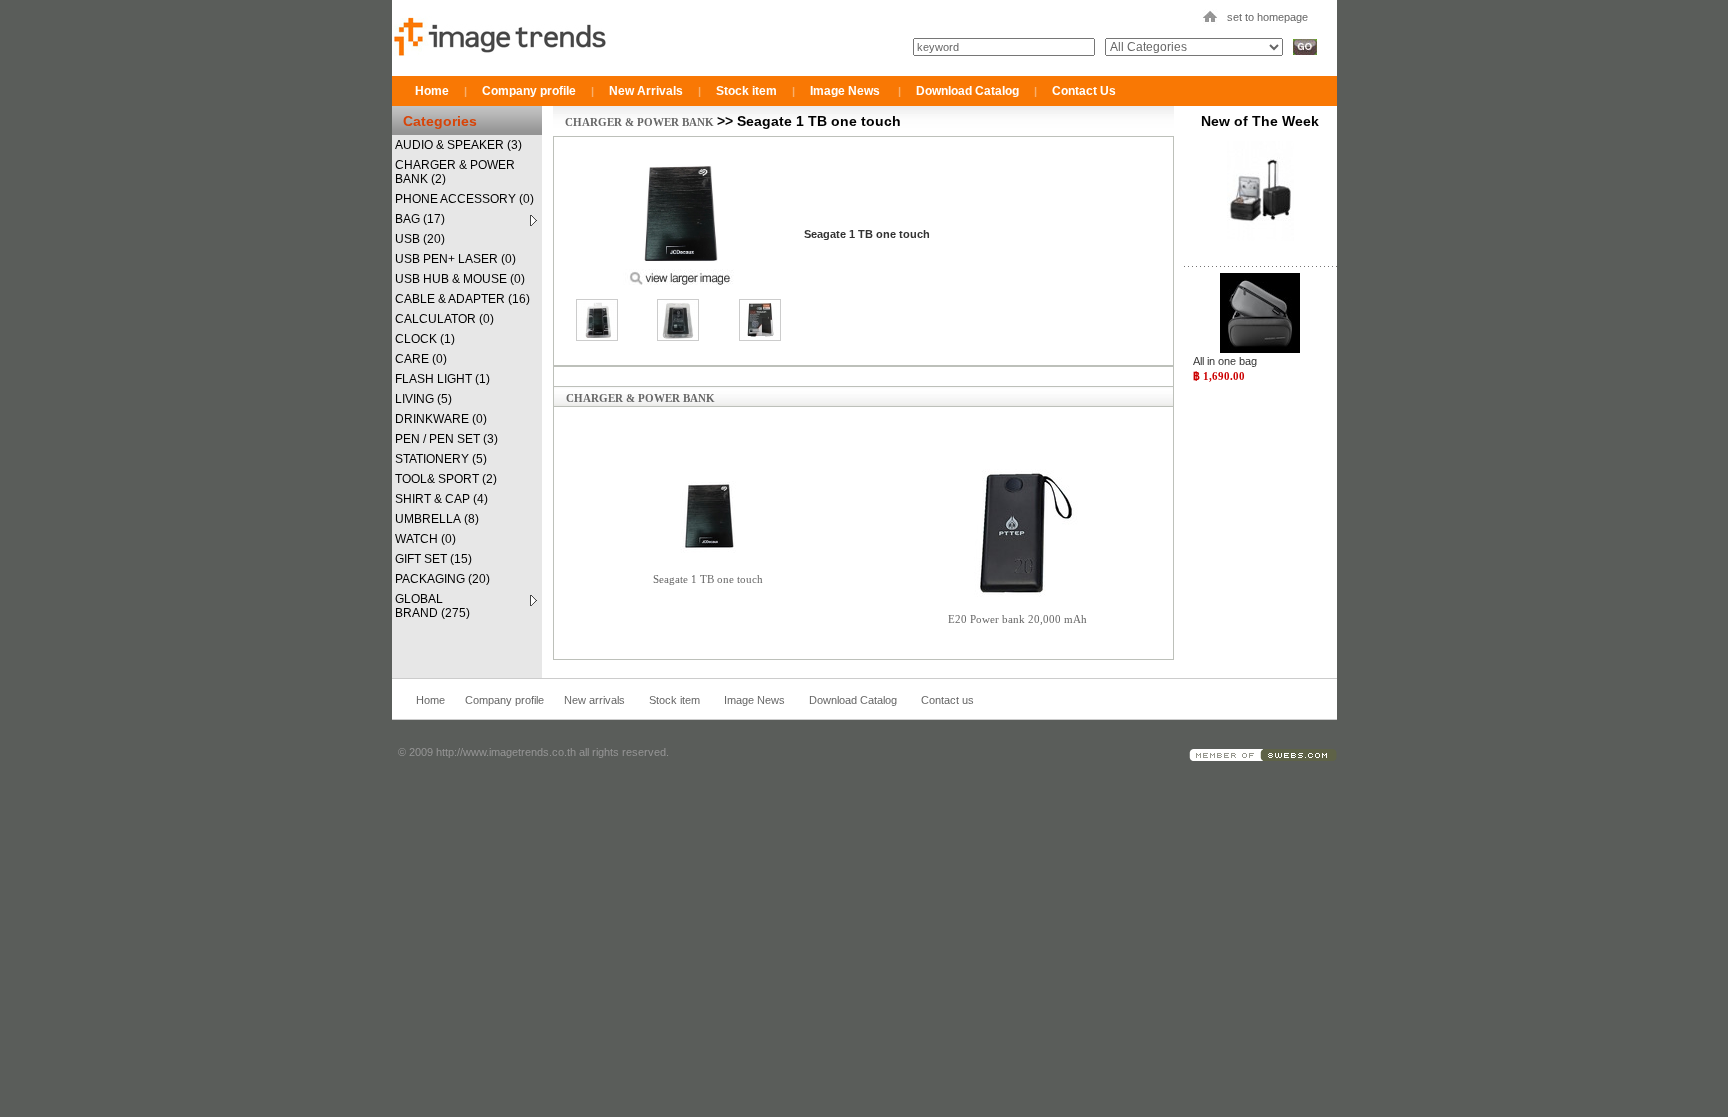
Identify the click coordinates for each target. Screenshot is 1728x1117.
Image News (845, 91)
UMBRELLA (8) (437, 519)
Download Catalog (967, 91)
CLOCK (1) (425, 339)
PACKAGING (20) (442, 579)
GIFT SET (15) (433, 559)
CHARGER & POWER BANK (641, 122)
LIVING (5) (423, 399)
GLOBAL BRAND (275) (432, 606)
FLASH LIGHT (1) (442, 379)
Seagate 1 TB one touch (708, 579)
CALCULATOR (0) (444, 319)
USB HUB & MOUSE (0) (460, 279)
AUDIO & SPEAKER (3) (458, 145)
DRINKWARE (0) (441, 419)
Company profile (529, 91)
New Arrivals (646, 91)
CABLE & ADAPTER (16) (462, 299)
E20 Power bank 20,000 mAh (1017, 619)
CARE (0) (421, 359)
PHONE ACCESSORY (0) (464, 199)
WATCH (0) (425, 539)
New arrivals (594, 700)
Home (432, 91)
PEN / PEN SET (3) (446, 439)
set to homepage (1267, 17)
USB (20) (420, 239)
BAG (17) (420, 219)
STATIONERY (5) (441, 459)
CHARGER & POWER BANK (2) (455, 172)
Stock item (746, 91)
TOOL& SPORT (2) (446, 479)
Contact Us (1084, 91)
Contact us (947, 700)
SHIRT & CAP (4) (441, 499)
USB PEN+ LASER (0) (455, 259)
